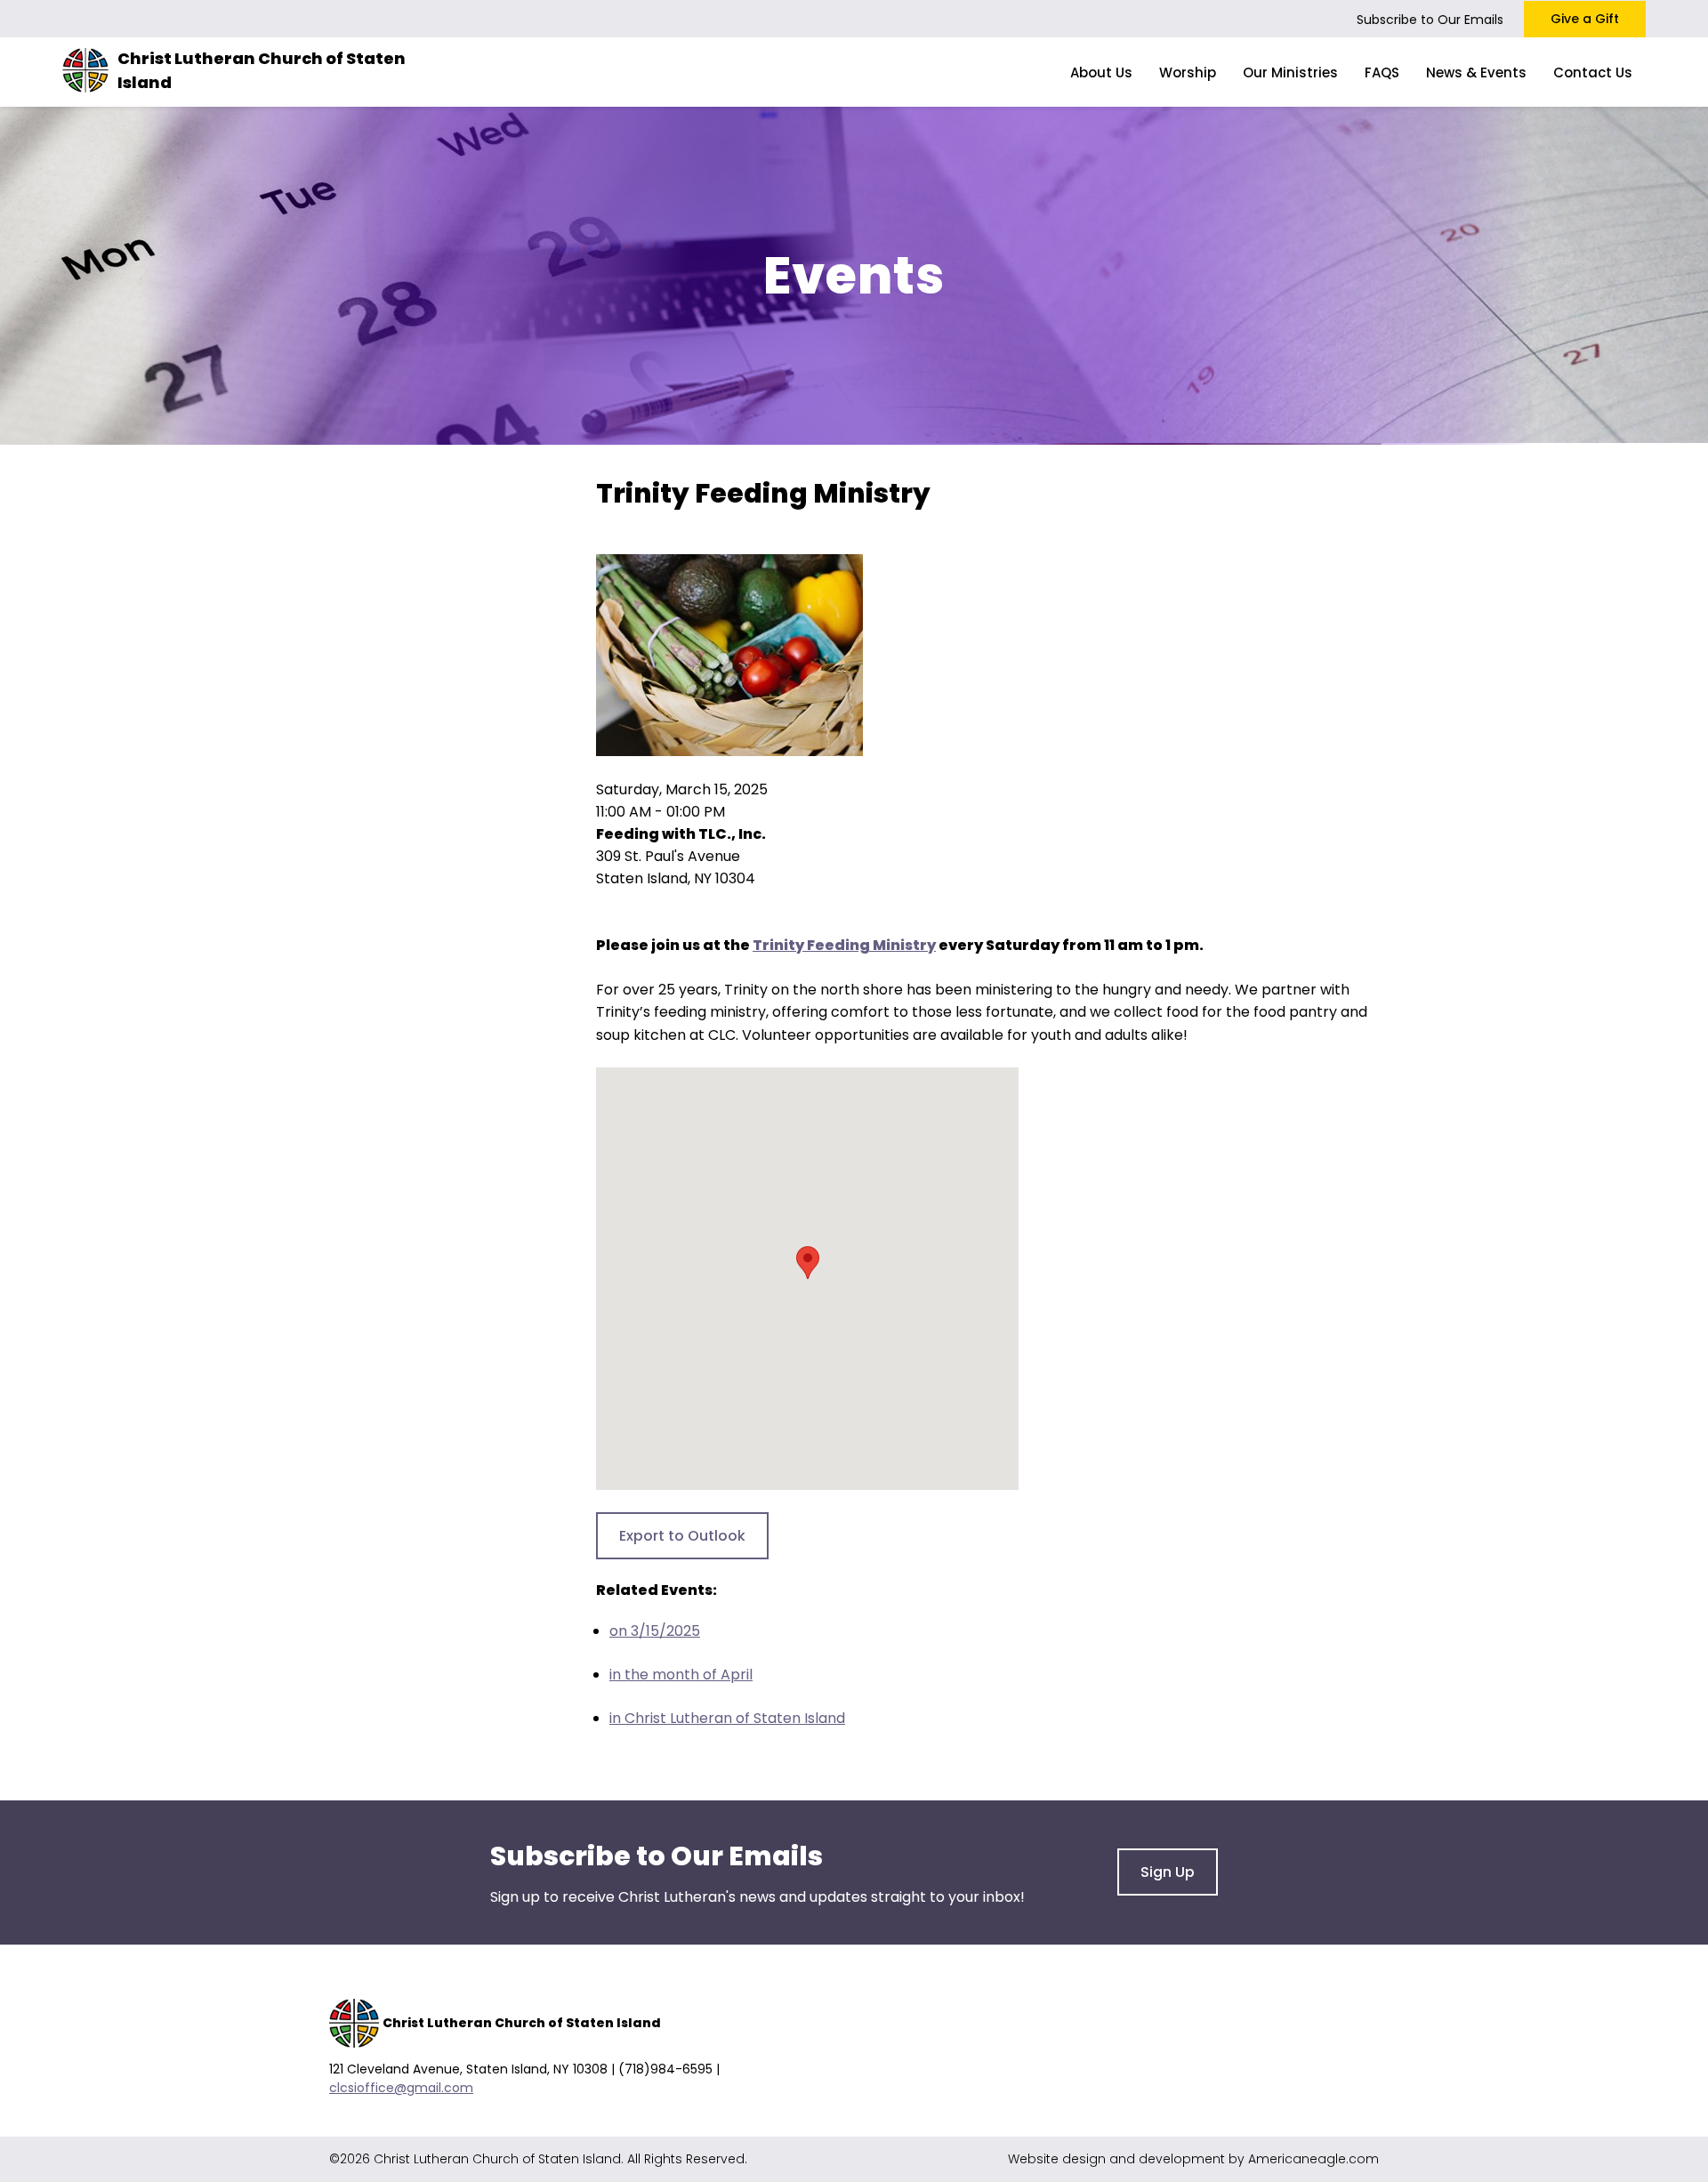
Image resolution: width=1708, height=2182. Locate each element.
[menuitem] (1101, 72)
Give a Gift (1585, 19)
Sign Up (1168, 1872)
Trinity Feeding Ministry (844, 945)
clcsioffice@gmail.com (401, 2088)
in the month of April (681, 1675)
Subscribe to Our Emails (1430, 20)
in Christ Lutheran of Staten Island (727, 1718)
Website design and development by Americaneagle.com (1193, 2159)
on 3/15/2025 (655, 1631)
